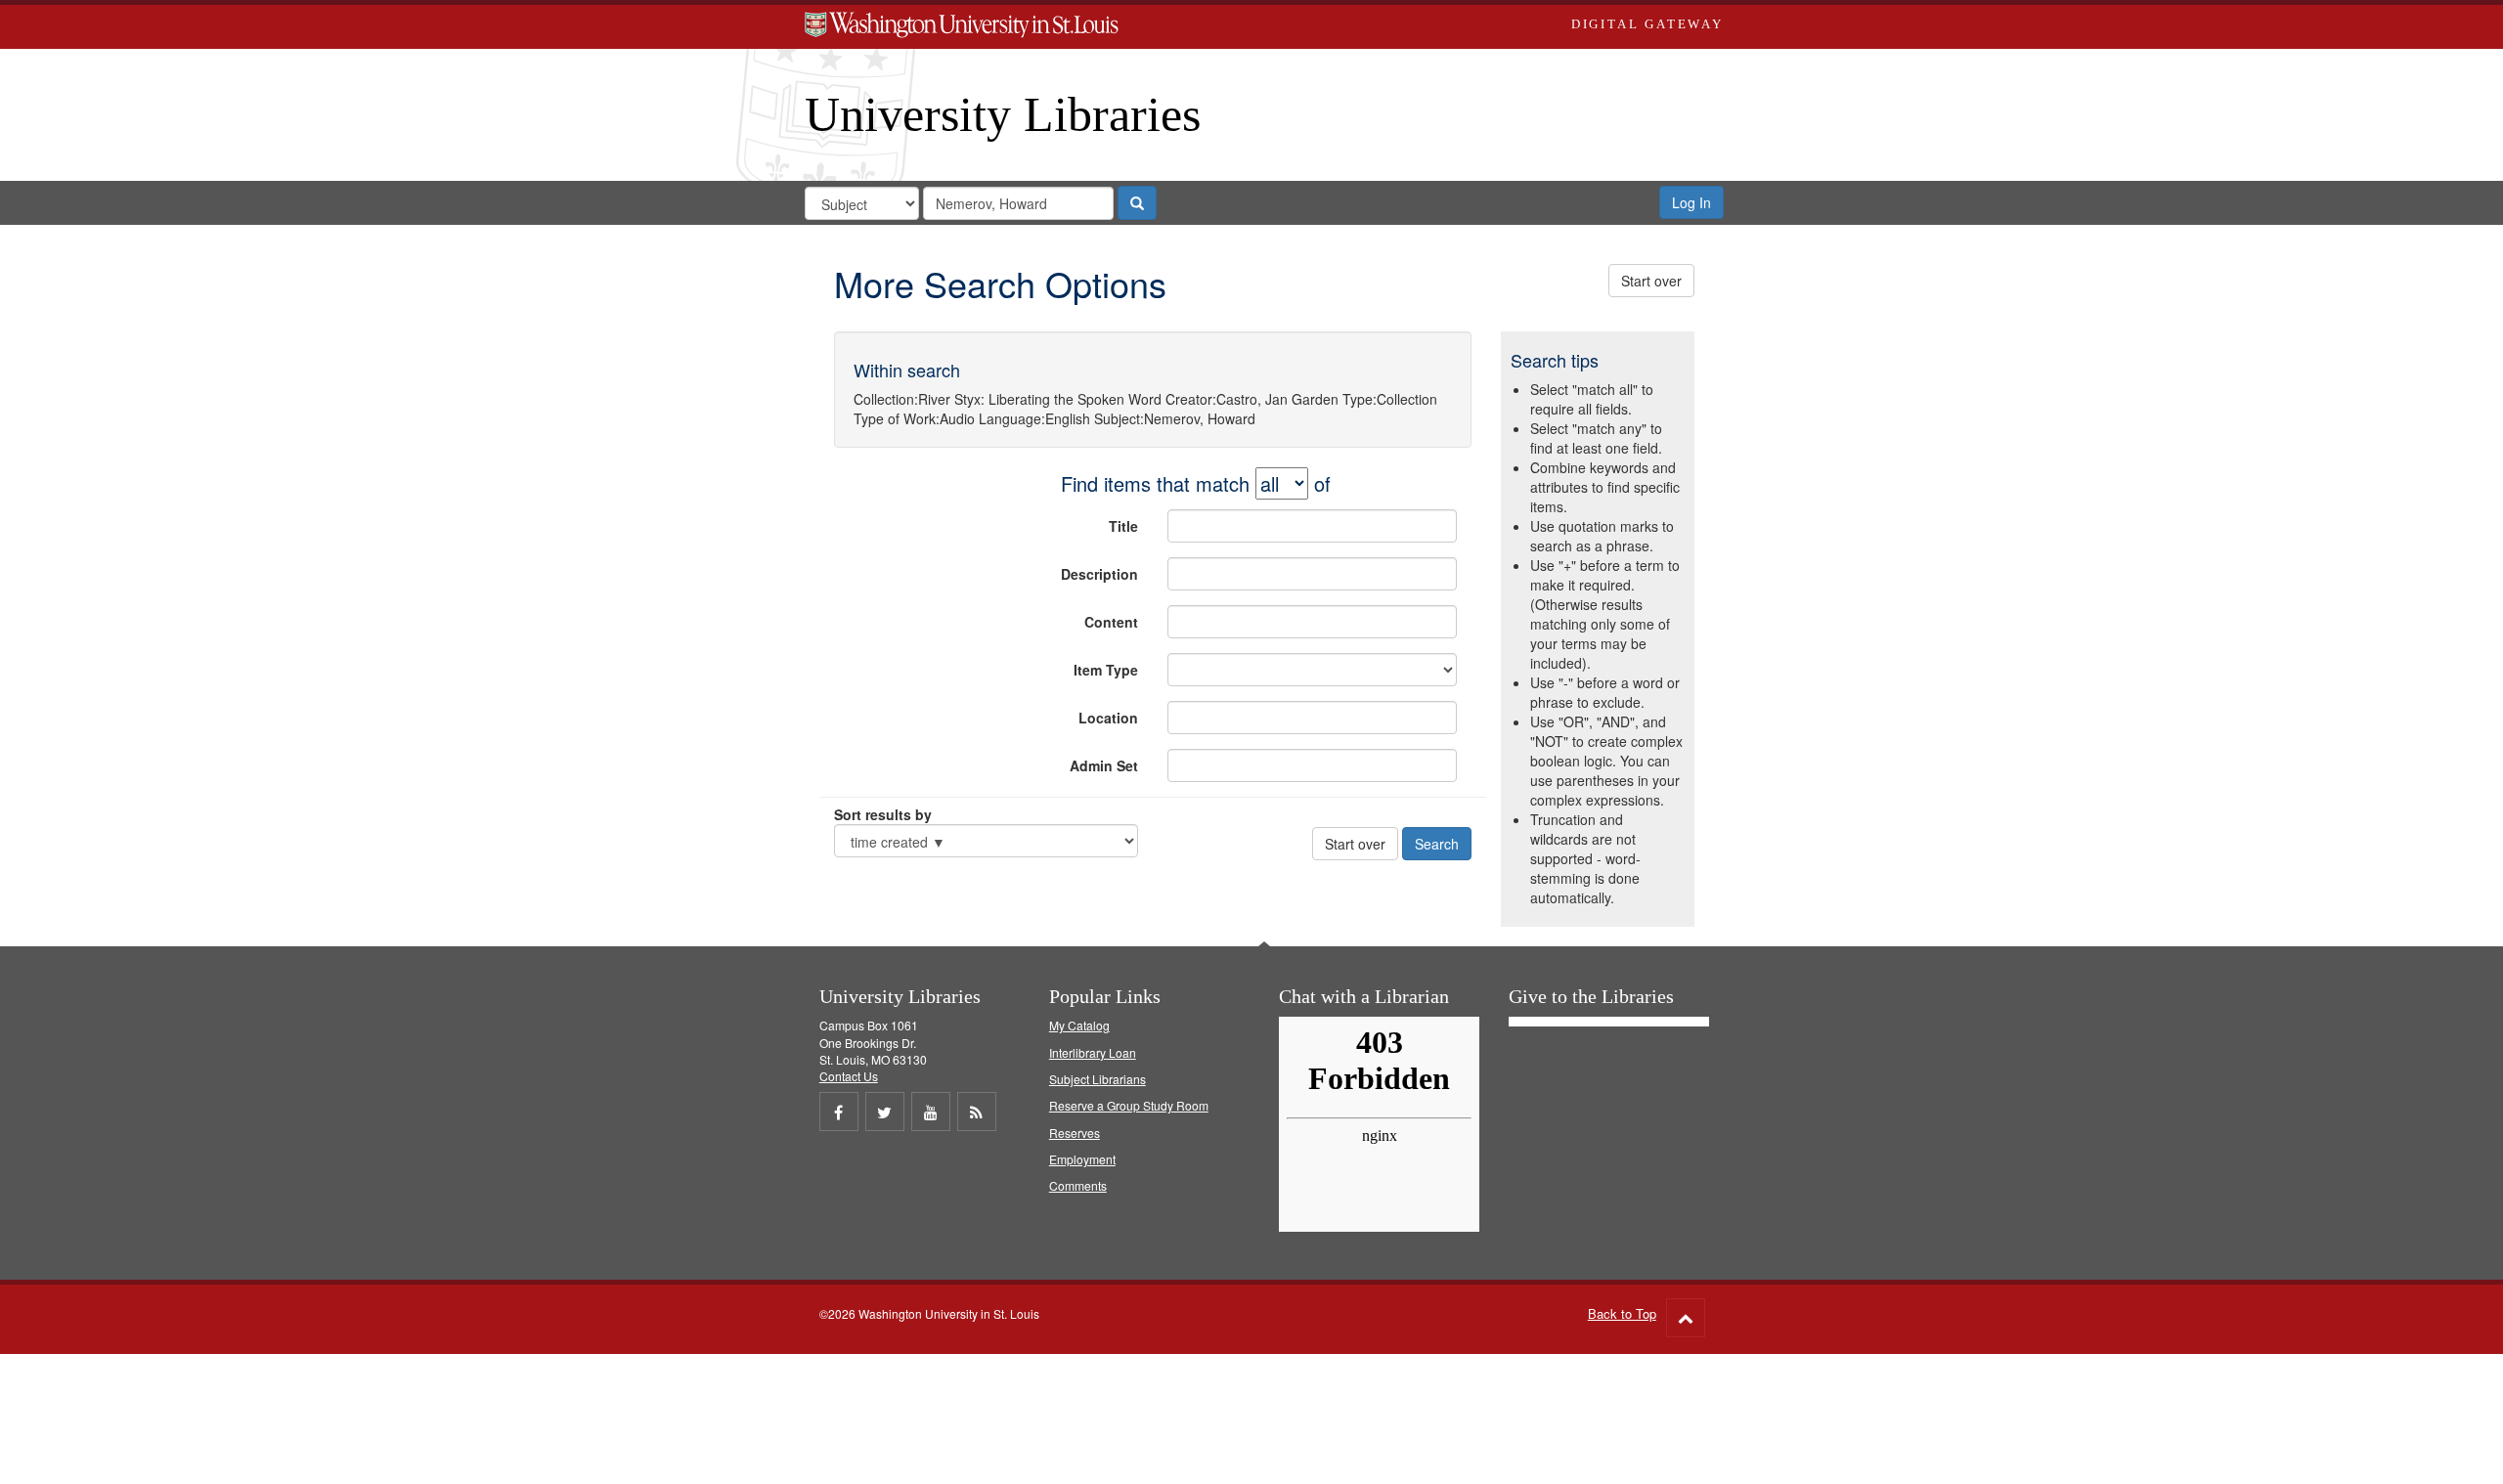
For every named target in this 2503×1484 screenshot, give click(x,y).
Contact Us (849, 1076)
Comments (1078, 1185)
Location (1108, 718)
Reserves (1075, 1133)
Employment (1082, 1159)
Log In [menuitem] (1691, 202)
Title (1123, 526)
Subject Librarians (1098, 1079)
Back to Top (1622, 1313)
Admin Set (1104, 765)
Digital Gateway (1647, 24)
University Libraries (1003, 114)
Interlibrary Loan (1093, 1052)
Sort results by (883, 814)
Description (1099, 574)
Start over (1651, 281)
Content (1111, 622)
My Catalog (1079, 1025)
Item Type (1106, 670)
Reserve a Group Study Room (1129, 1105)
